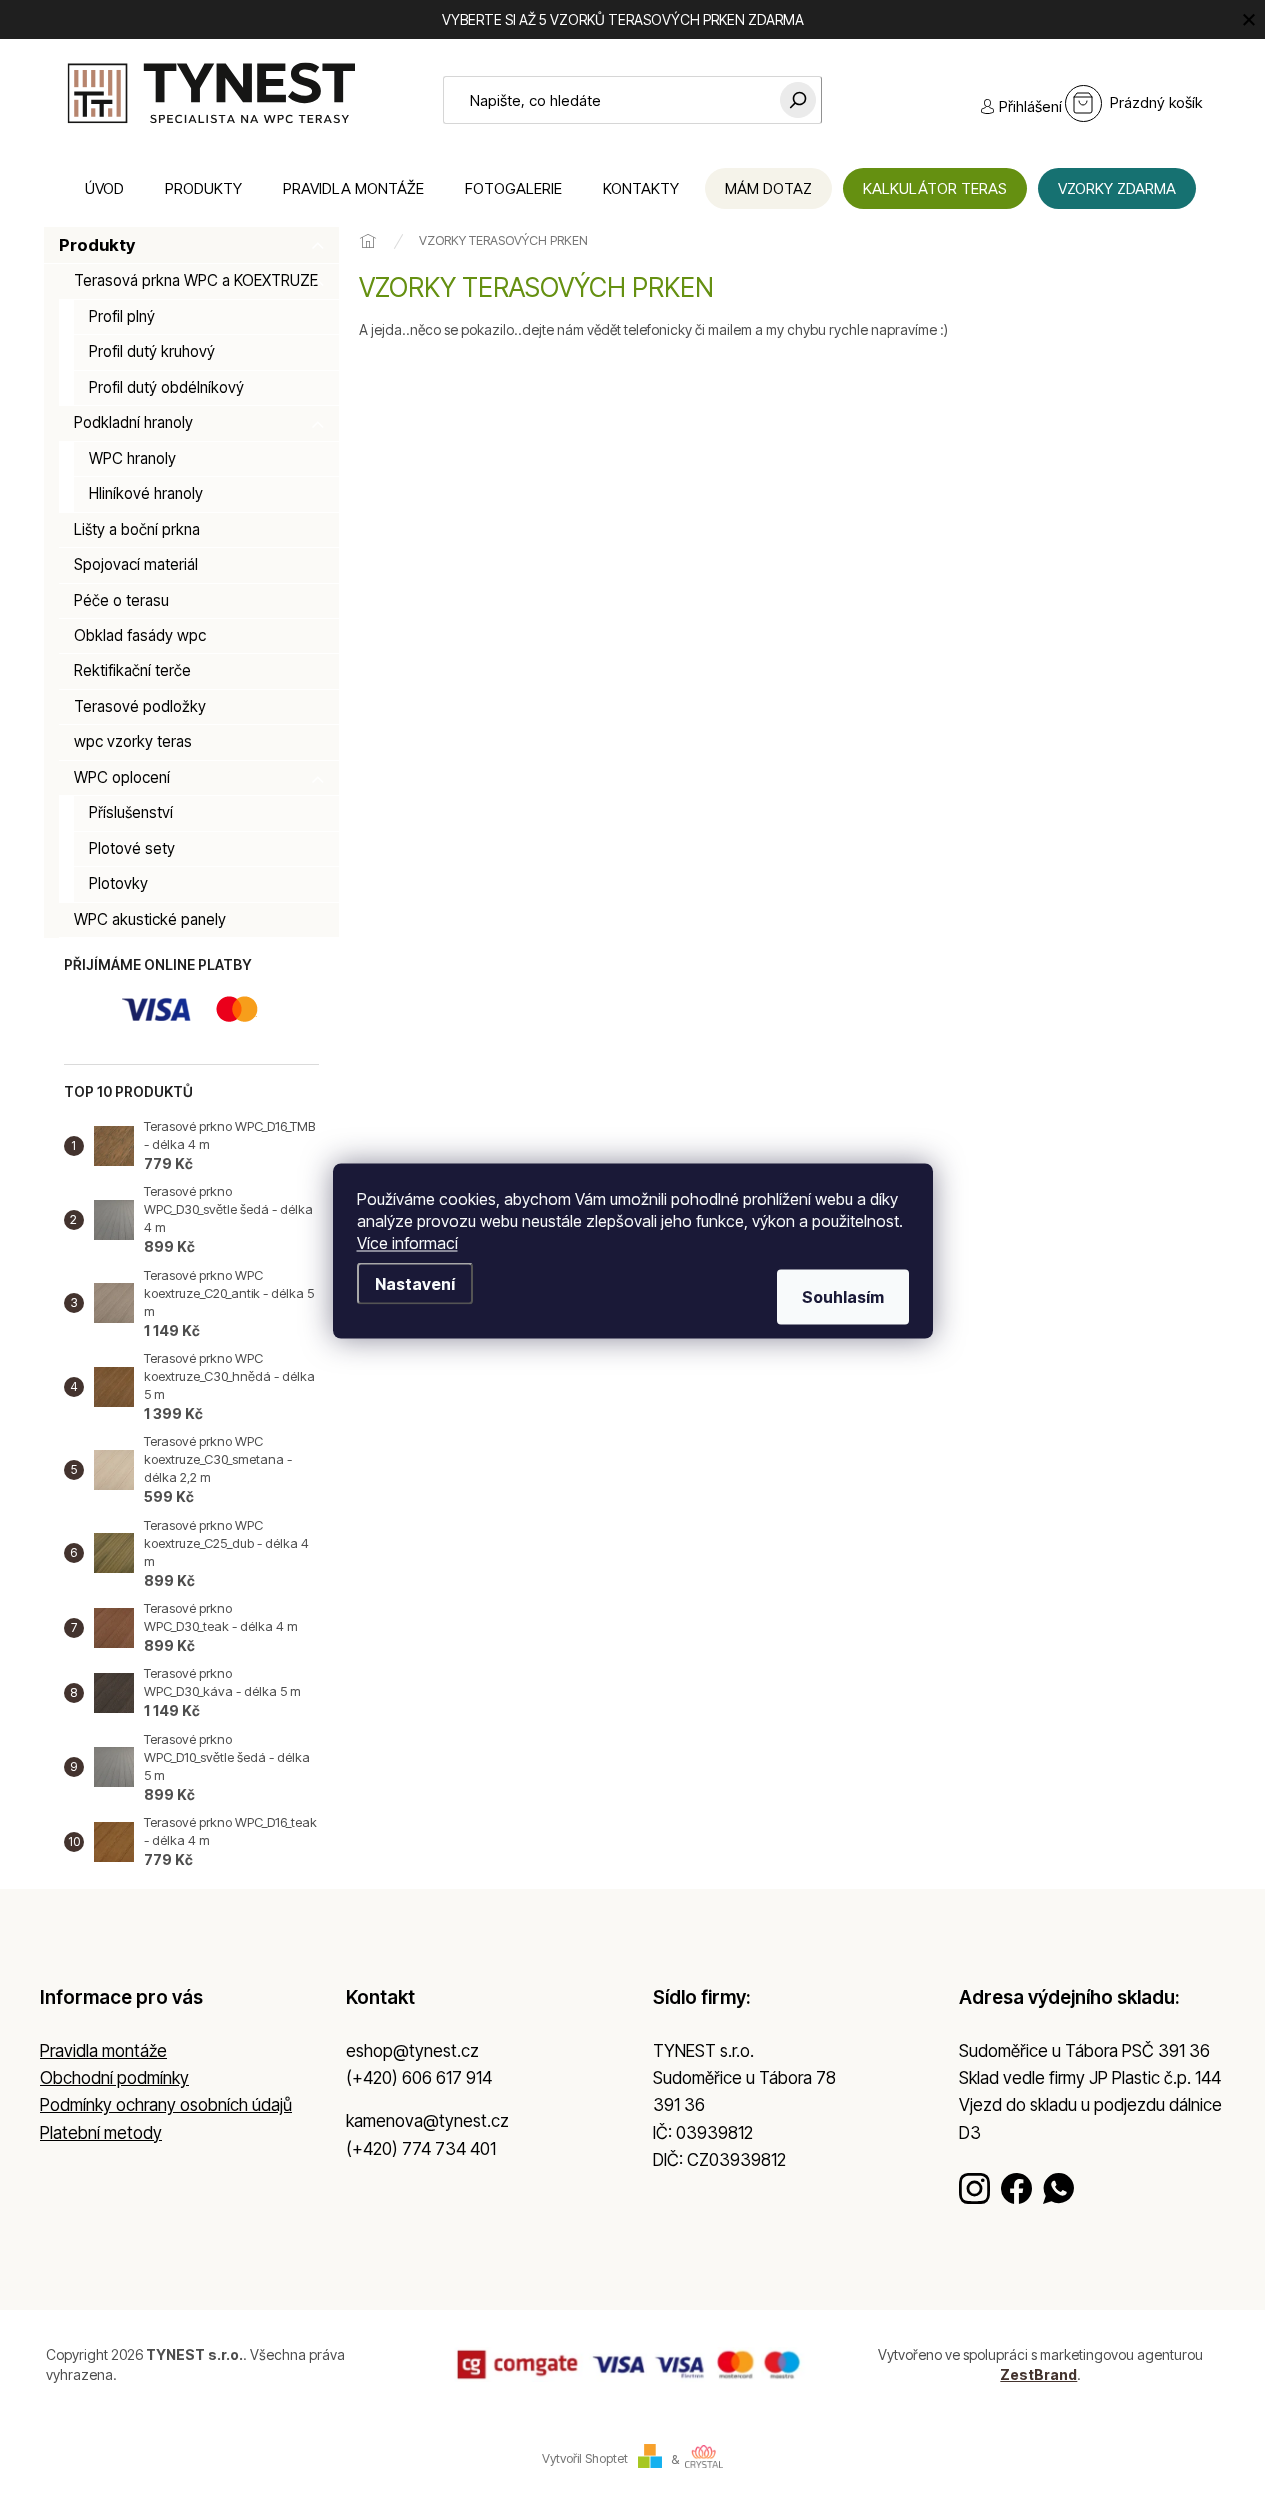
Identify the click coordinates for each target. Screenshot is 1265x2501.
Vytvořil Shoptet (585, 2459)
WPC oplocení (122, 777)
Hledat (798, 100)
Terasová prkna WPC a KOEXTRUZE (196, 280)
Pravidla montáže (103, 2051)
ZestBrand (1038, 2374)
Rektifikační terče (132, 670)
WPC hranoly (132, 458)
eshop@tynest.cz (412, 2051)
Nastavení (415, 1283)
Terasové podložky (140, 706)
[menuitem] (104, 188)
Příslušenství (131, 812)
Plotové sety (132, 848)
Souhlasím (843, 1296)
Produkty (97, 245)
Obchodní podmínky (114, 2078)
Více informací (407, 1242)
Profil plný (122, 316)
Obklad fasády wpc (140, 635)
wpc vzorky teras (133, 741)
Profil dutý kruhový (152, 351)
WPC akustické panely (150, 919)
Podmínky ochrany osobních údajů (166, 2105)
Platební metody (101, 2133)
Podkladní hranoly (133, 422)
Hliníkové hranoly (146, 493)
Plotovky (118, 883)
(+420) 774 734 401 (421, 2149)
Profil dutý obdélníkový (166, 387)
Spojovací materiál (136, 564)
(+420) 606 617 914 (419, 2078)
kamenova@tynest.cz (427, 2121)
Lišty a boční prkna (137, 529)
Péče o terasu (121, 600)
